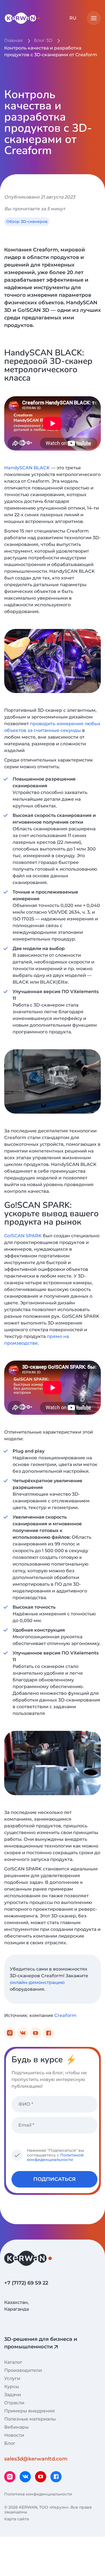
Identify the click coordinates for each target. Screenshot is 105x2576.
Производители (23, 2370)
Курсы (12, 2387)
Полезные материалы (30, 2419)
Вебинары (17, 2427)
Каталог (13, 2362)
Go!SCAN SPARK (23, 1236)
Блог (10, 2443)
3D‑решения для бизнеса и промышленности (41, 2343)
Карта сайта (17, 2519)
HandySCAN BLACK (27, 468)
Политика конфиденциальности (38, 2494)
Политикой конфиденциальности (55, 2157)
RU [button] (73, 18)
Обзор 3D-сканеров (27, 221)
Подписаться (54, 2179)
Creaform (65, 2015)
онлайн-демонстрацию (37, 1982)
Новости (14, 2435)
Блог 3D (43, 40)
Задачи (13, 2395)
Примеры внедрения (30, 2411)
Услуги (12, 2378)
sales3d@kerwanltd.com (36, 2459)
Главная (13, 40)
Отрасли (14, 2403)
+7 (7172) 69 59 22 (26, 2283)
